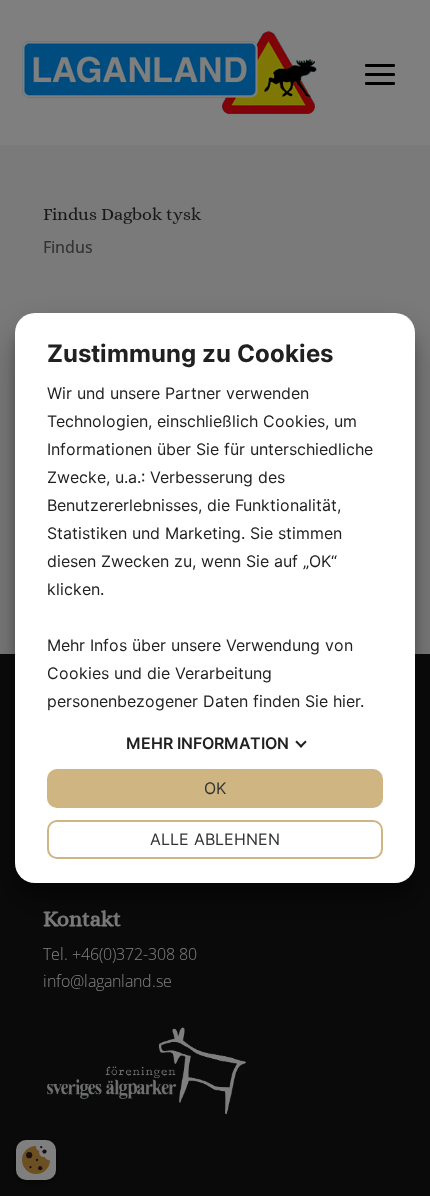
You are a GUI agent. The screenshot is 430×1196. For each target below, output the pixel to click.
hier (346, 701)
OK (215, 788)
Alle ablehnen (215, 839)
